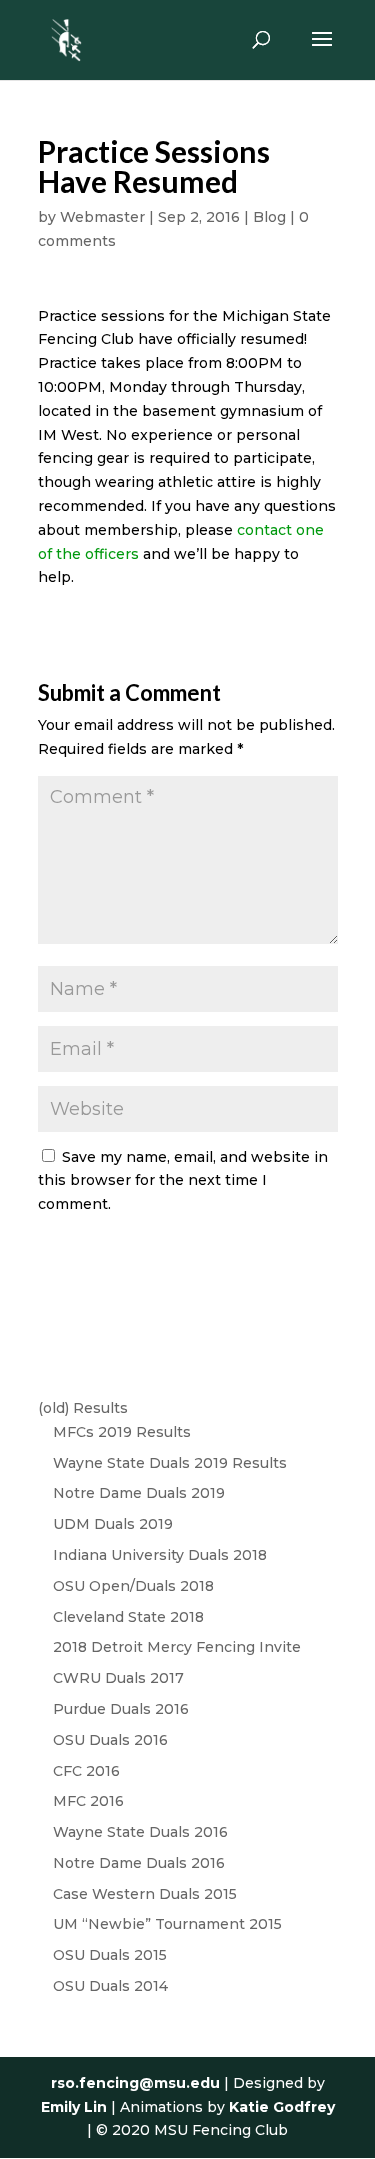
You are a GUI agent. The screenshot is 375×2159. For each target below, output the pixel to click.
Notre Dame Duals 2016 (139, 1863)
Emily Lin (74, 2107)
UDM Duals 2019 (113, 1524)
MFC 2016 (88, 1801)
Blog (269, 217)
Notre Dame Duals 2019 (139, 1493)
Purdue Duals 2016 (121, 1709)
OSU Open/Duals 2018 (133, 1586)
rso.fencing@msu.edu (135, 2083)
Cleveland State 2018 (128, 1617)
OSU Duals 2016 (110, 1740)
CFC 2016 (86, 1771)
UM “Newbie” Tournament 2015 (167, 1924)
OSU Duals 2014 (110, 1986)
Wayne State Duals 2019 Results (170, 1463)
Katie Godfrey (282, 2107)
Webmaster (102, 217)
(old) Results (83, 1408)
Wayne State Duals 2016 (140, 1832)
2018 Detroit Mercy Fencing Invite (177, 1647)
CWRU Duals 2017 (118, 1678)
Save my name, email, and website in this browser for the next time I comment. (183, 1181)
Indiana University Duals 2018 (160, 1555)
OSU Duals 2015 (110, 1955)
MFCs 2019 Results (122, 1432)
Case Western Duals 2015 (145, 1894)
